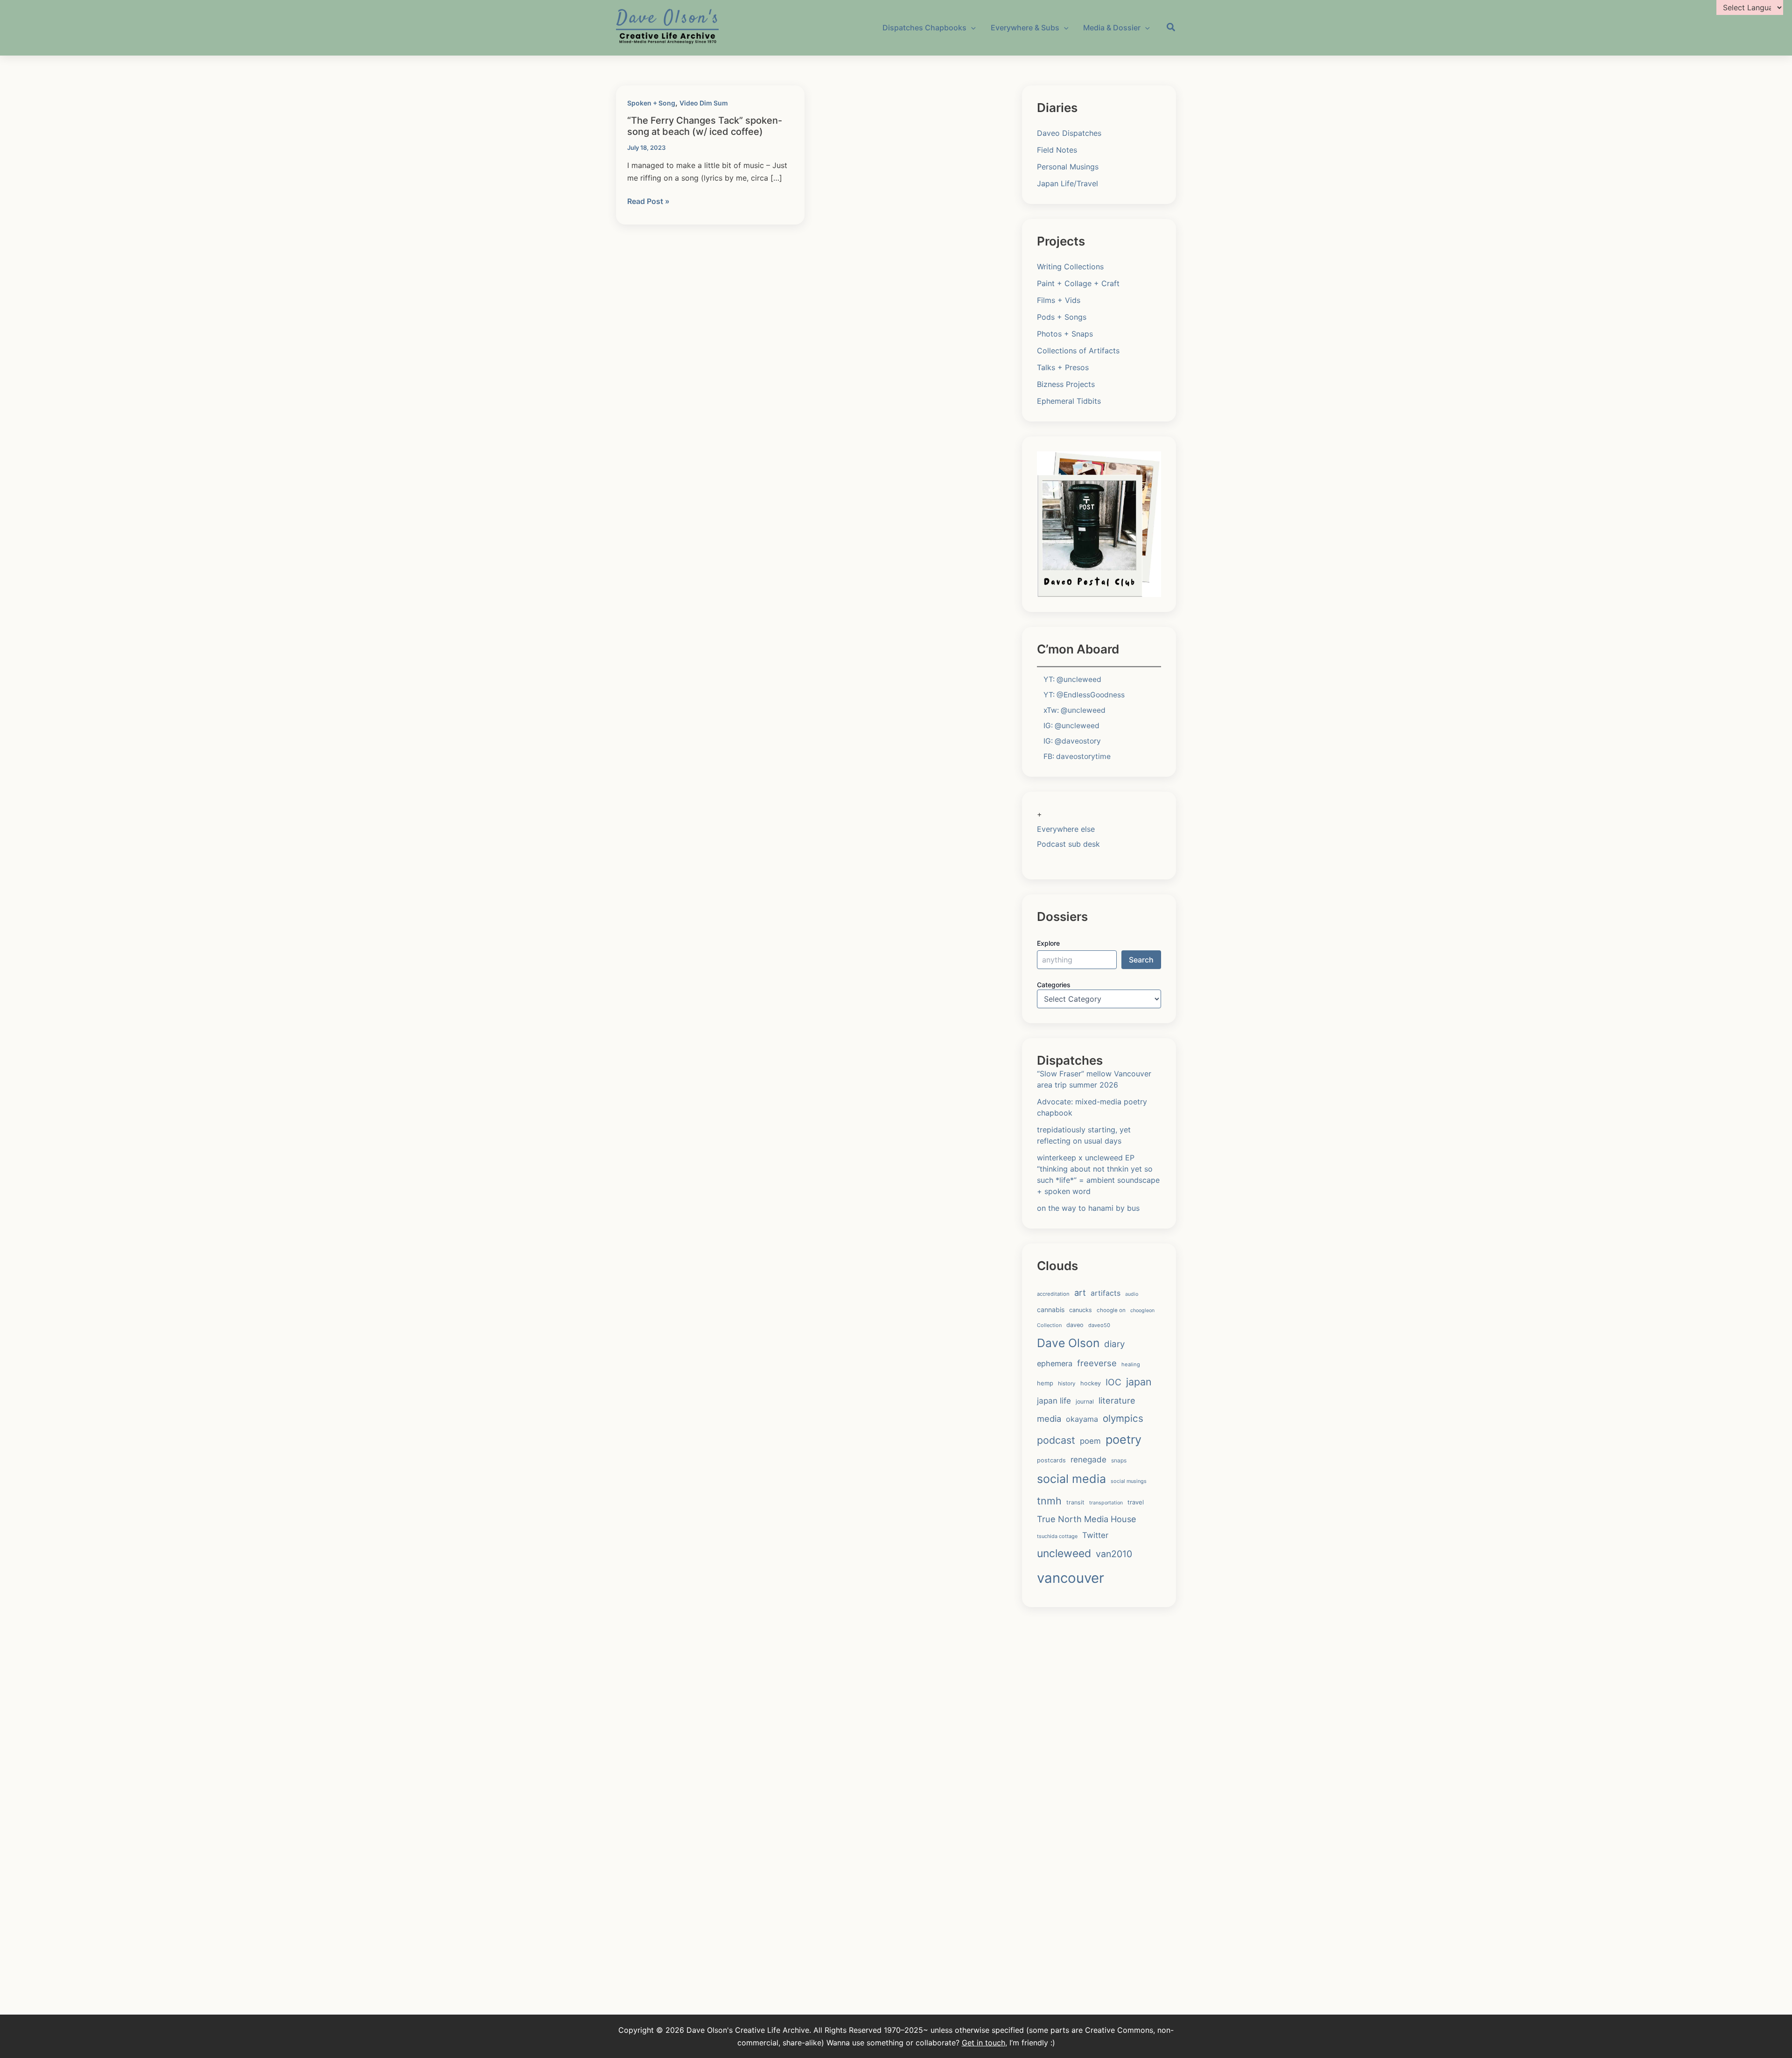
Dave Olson (1068, 1343)
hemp (1045, 1383)
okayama (1082, 1419)
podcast (1056, 1440)
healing (1131, 1364)
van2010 (1114, 1554)
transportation (1106, 1503)
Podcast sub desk (1068, 844)
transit (1075, 1502)
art (1080, 1292)
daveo (1075, 1325)
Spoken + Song (651, 103)
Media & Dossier (1112, 28)
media (1049, 1419)
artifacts (1106, 1293)
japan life (1054, 1401)
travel (1136, 1502)
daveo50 (1099, 1325)
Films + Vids (1059, 300)
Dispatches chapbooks (924, 28)
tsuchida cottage (1057, 1536)
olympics (1123, 1418)
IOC (1113, 1382)
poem (1090, 1441)
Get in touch (983, 2043)
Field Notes (1057, 150)
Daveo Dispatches (1069, 133)
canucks (1081, 1310)
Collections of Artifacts (1078, 351)
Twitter (1095, 1535)
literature (1117, 1400)
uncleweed (1064, 1553)
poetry (1123, 1440)
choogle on (1111, 1310)
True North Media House (1087, 1519)
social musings (1129, 1481)
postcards (1051, 1460)
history (1067, 1384)
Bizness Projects (1066, 384)
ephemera (1055, 1363)
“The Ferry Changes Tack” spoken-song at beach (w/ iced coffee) (705, 126)
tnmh (1049, 1501)
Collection (1049, 1325)
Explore (1048, 943)
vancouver (1071, 1578)
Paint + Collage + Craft (1078, 283)
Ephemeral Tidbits (1069, 401)
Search (1141, 960)
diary (1114, 1344)
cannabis (1051, 1310)
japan (1139, 1382)
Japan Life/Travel (1067, 183)
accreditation (1053, 1294)
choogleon (1142, 1310)
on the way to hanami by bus (1088, 1208)
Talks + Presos (1063, 367)
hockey (1091, 1383)
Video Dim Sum (704, 103)
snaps (1119, 1460)
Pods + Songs (1062, 317)
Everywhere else (1066, 829)
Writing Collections (1070, 267)
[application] (971, 28)
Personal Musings (1068, 167)
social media (1071, 1479)
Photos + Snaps (1065, 334)
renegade (1088, 1459)
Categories (1054, 985)
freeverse (1097, 1363)
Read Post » (648, 202)
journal (1085, 1401)
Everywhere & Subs (1025, 28)
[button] (1171, 28)
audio (1132, 1294)
